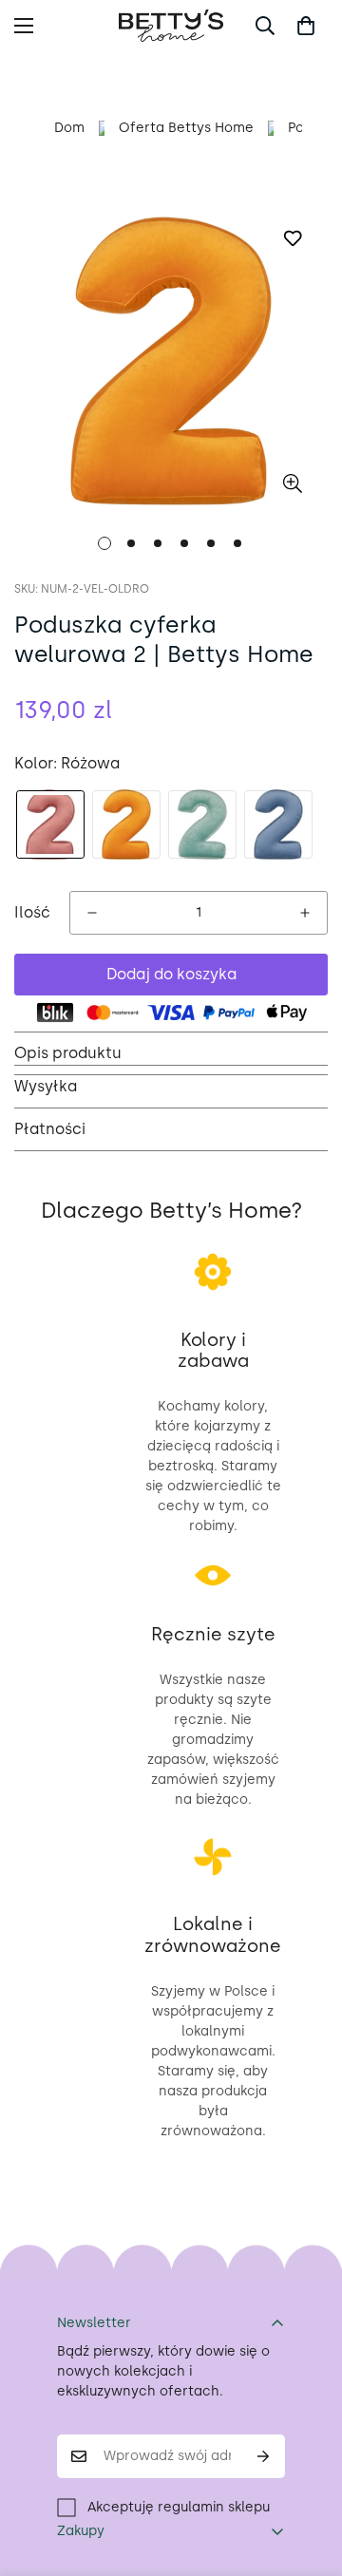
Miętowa (202, 824)
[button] (306, 26)
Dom (69, 128)
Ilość (32, 912)
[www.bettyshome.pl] (171, 26)
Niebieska (278, 824)
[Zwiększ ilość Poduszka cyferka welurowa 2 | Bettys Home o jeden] (305, 913)
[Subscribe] (264, 2456)
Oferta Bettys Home (186, 128)
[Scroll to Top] (308, 2475)
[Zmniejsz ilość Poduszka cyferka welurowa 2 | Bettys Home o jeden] (92, 913)
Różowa (50, 824)
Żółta (126, 824)
